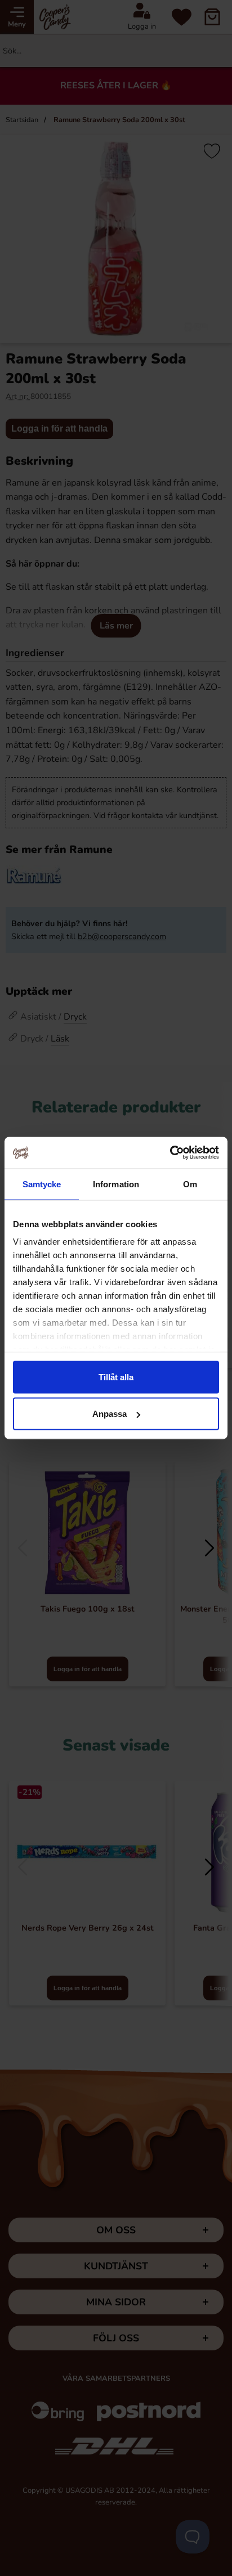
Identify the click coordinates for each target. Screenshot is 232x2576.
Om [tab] (190, 1184)
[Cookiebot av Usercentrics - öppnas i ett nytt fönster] (170, 1153)
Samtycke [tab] (42, 1184)
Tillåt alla (116, 1377)
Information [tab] (116, 1184)
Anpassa (110, 1414)
